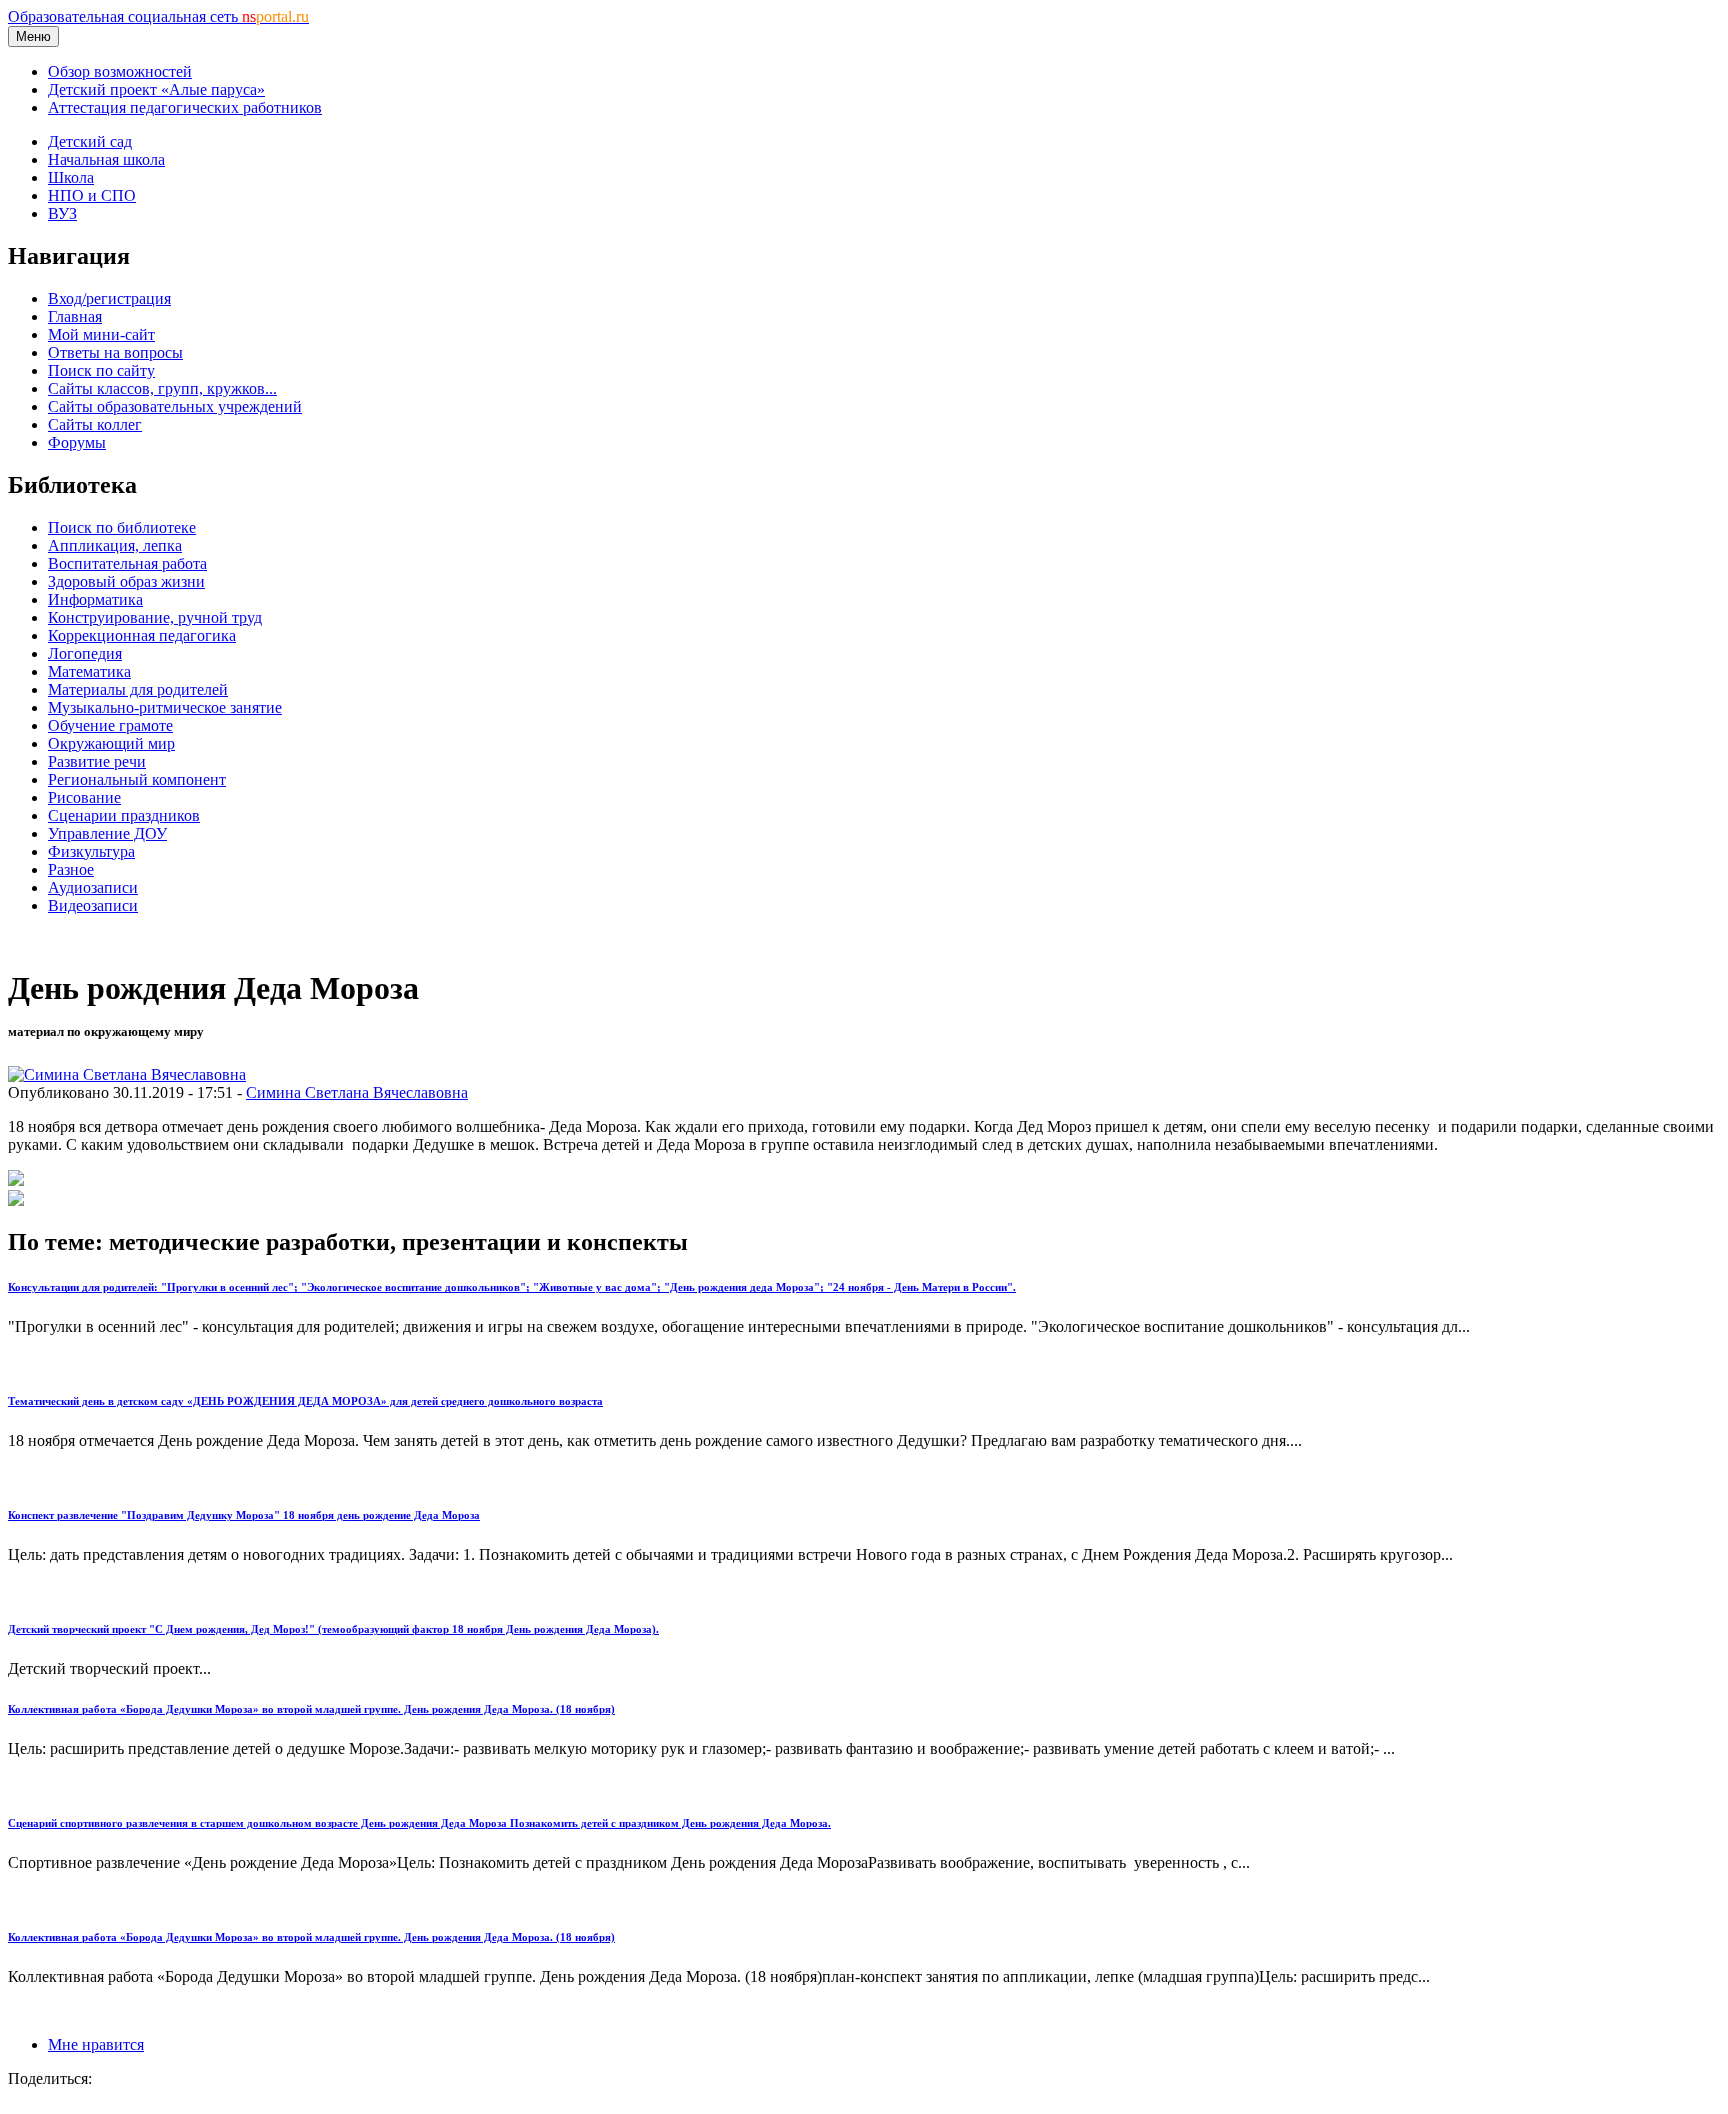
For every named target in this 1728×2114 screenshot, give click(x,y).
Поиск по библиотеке (122, 527)
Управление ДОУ (107, 833)
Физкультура (91, 851)
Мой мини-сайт (101, 334)
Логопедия (85, 653)
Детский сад (90, 141)
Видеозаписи (93, 905)
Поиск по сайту (101, 370)
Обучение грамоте (110, 725)
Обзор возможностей (120, 71)
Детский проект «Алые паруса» (156, 89)
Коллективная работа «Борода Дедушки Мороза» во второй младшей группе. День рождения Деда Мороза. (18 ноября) (311, 1709)
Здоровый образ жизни (126, 581)
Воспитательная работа (127, 563)
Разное (71, 869)
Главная (75, 316)
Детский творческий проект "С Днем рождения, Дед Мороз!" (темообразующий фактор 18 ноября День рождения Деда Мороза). (333, 1629)
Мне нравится (96, 2044)
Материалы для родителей (138, 689)
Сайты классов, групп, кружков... (162, 388)
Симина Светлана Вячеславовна (357, 1092)
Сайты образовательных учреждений (175, 406)
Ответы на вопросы (115, 352)
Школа (71, 177)
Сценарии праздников (124, 815)
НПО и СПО (92, 195)
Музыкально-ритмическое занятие (165, 707)
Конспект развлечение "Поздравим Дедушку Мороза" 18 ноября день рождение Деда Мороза (244, 1515)
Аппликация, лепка (115, 545)
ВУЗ (62, 213)
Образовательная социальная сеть (158, 16)
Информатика (95, 599)
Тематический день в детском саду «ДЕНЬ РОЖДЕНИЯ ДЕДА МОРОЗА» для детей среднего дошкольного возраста (305, 1401)
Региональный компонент (137, 779)
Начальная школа (106, 159)
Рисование (84, 797)
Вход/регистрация (109, 298)
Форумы (77, 442)
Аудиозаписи (93, 887)
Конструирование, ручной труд (155, 617)
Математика (89, 671)
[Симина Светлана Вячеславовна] (127, 1074)
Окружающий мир (111, 743)
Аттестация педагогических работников (185, 107)
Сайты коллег (95, 424)
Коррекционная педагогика (142, 635)
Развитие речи (97, 761)
